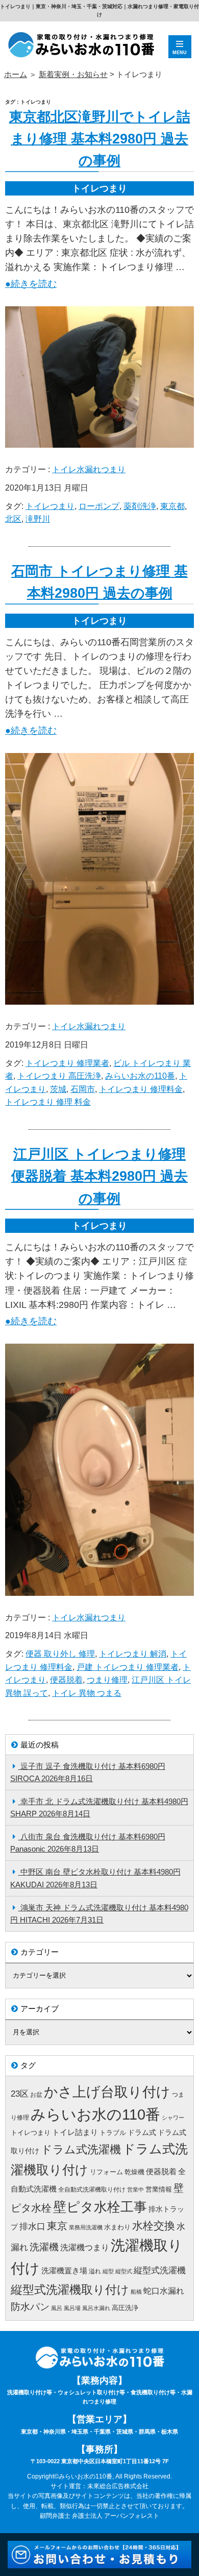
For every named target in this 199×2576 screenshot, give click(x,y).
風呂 (57, 2308)
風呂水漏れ (96, 2308)
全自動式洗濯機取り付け (92, 2190)
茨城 (58, 1089)
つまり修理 (107, 1680)
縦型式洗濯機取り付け (70, 2290)
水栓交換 (154, 2226)
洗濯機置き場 (64, 2271)
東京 (57, 2226)
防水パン (30, 2307)
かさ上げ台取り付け (107, 2092)
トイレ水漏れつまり (89, 469)
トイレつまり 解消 (133, 1654)
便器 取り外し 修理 (60, 1654)
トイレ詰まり (75, 2132)
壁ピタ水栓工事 (100, 2207)
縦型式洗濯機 (160, 2270)
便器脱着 (66, 1680)
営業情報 (159, 2189)
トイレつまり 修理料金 (141, 1089)
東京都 (172, 506)
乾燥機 (134, 2172)
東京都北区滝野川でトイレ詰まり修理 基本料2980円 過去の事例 (100, 139)
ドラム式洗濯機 (81, 2149)
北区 (13, 519)
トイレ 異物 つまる (87, 1693)
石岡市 (83, 1089)
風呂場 (72, 2308)
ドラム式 (142, 2132)
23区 (20, 2094)
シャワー (173, 2118)
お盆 (36, 2095)
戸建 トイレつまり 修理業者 (128, 1667)
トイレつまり (50, 506)
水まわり (117, 2227)
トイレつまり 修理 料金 (48, 1102)
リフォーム (106, 2172)
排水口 (32, 2227)
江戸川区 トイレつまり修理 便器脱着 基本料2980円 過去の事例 (99, 1176)
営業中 (135, 2190)
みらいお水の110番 (140, 1076)
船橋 (136, 2292)
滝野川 (38, 519)
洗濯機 (44, 2247)
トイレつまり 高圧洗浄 (59, 1076)
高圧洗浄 (125, 2308)
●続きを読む (31, 284)
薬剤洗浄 (140, 506)
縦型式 (124, 2271)
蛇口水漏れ (164, 2291)
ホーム (16, 74)
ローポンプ (99, 506)
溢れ (95, 2271)
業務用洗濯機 (86, 2227)
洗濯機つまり (85, 2247)
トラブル (113, 2133)
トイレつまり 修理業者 (67, 1063)
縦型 (108, 2271)
